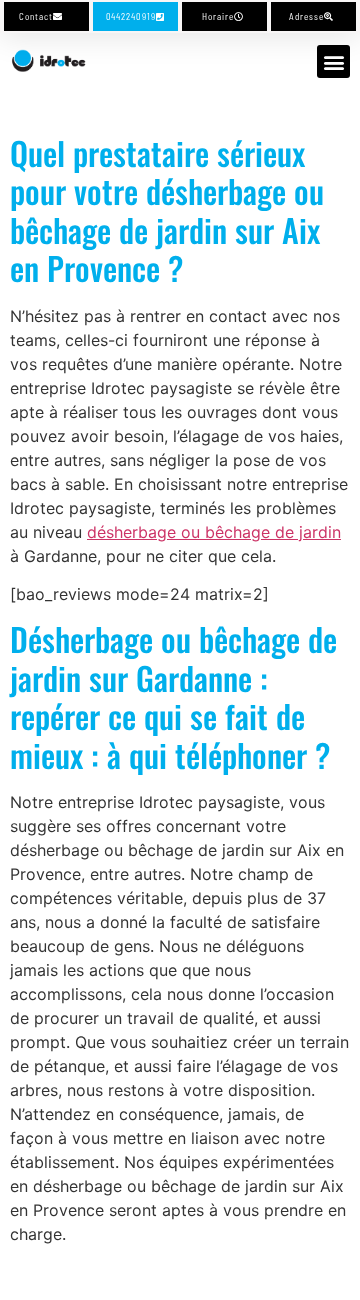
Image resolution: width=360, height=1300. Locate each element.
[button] (333, 61)
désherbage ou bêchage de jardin (214, 532)
